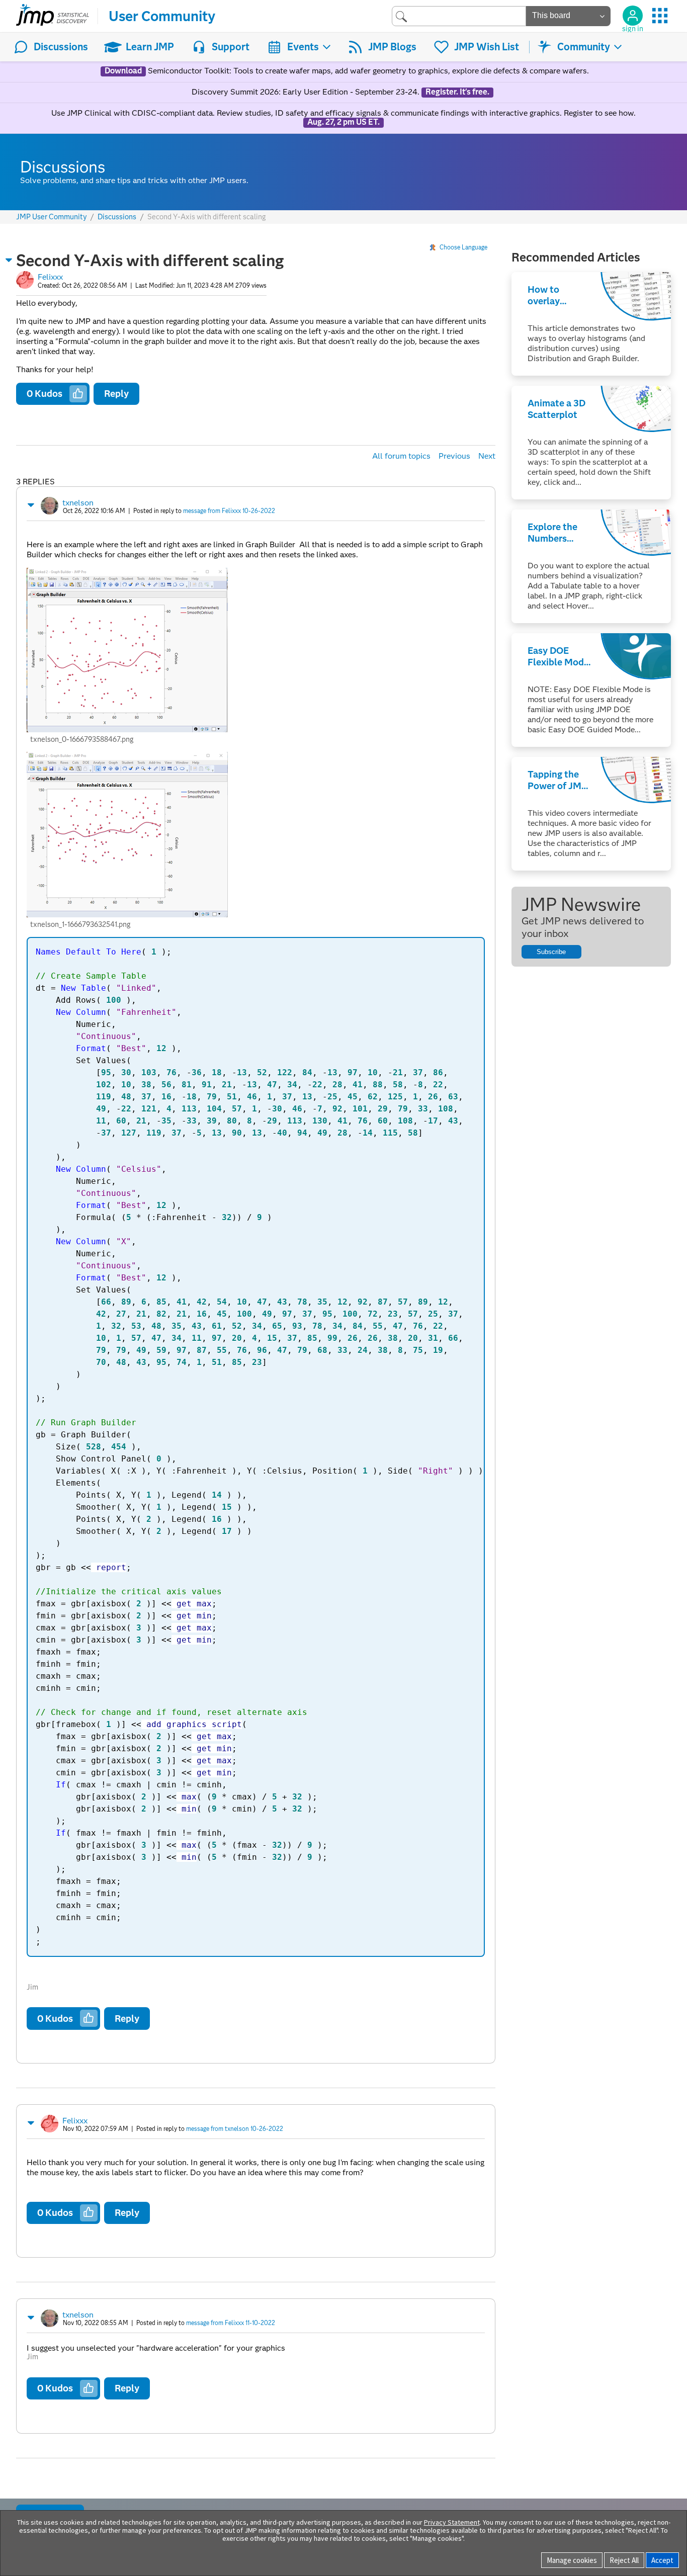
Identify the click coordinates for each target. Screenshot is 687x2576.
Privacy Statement (452, 2522)
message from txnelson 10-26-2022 (235, 2129)
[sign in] (633, 16)
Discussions (61, 47)
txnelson (78, 503)
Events (303, 47)
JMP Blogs (392, 47)
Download (123, 71)
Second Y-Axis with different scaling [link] (207, 217)
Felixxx (50, 277)
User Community (162, 16)
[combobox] (459, 16)
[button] (9, 260)
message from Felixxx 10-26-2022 (229, 511)
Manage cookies (572, 2560)
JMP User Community (52, 217)
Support (231, 47)
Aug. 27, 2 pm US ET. (343, 122)
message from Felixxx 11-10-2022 (231, 2323)
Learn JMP (150, 47)
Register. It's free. (457, 92)
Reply (116, 394)
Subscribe (551, 952)
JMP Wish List (487, 47)
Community (584, 47)
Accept (662, 2560)
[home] (53, 16)
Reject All (624, 2560)
